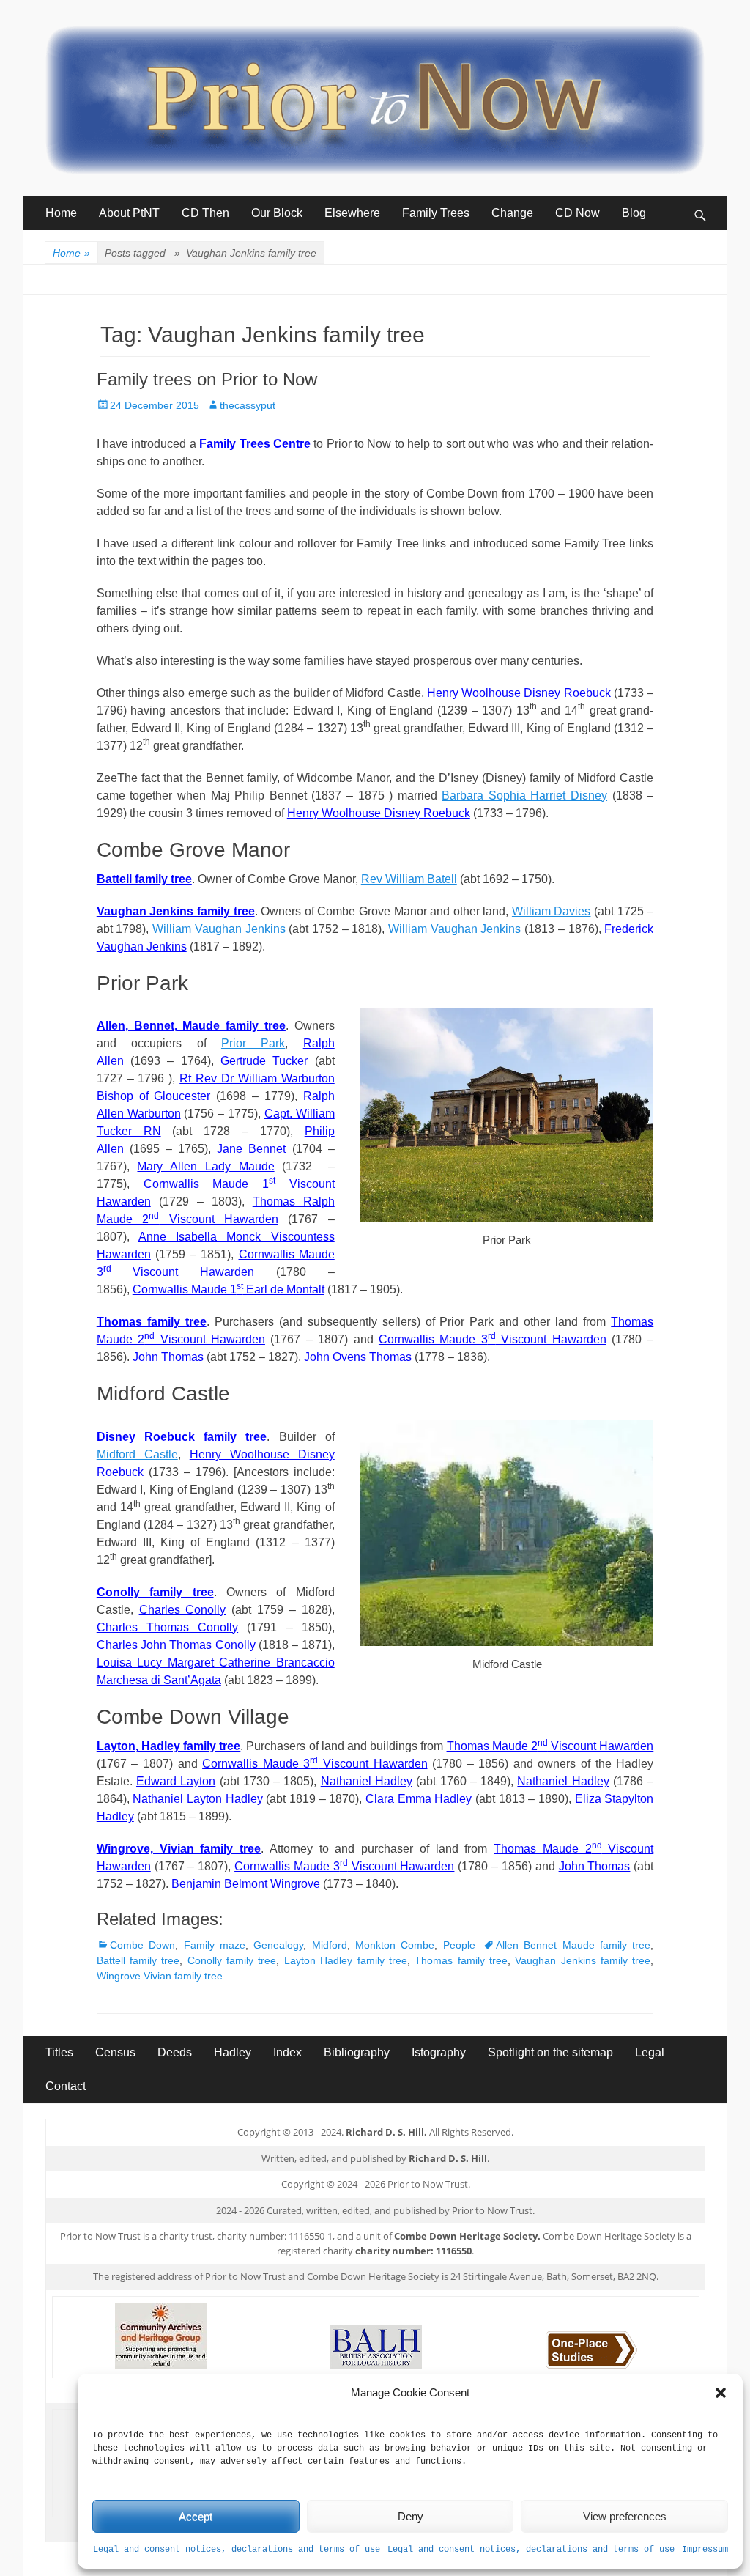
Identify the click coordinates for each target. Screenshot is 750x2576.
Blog (634, 213)
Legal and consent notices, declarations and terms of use (237, 2550)
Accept (196, 2516)
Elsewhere (352, 213)
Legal (650, 2052)
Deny (411, 2516)
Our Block (277, 213)
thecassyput (248, 405)
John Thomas (168, 1357)
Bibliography (357, 2052)
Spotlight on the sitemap (550, 2052)
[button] (721, 2393)
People (459, 1945)
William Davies (552, 911)
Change (512, 213)
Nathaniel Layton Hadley (197, 1799)
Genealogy (278, 1945)
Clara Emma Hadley (419, 1799)
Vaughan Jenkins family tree (176, 911)
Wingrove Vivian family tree (160, 1976)
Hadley (233, 2052)
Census (115, 2052)
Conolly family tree (155, 1592)
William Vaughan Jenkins (219, 929)
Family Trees (436, 213)
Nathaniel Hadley (367, 1781)
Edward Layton (176, 1781)
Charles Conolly (183, 1610)
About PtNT (129, 213)
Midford (330, 1945)
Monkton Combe (395, 1945)
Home (61, 213)
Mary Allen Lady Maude (205, 1166)
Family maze (215, 1945)
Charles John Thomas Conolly (176, 1645)
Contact (66, 2086)
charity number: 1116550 (413, 2251)
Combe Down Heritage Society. (467, 2236)
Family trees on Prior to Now (207, 379)
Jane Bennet (251, 1149)
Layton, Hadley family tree (169, 1746)
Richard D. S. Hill (448, 2158)
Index (287, 2052)
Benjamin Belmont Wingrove (246, 1884)
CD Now (578, 213)
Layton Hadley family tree (346, 1960)
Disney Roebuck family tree (182, 1437)
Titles (59, 2052)
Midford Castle (137, 1454)
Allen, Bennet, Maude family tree (191, 1026)
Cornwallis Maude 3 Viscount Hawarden (493, 1339)
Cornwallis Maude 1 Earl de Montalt (229, 1289)
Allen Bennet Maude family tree (573, 1945)
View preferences (625, 2516)
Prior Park (253, 1043)
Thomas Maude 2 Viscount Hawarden (550, 1746)
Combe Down (142, 1945)
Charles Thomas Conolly (167, 1627)
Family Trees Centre (255, 444)
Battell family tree (144, 879)
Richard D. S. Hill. (386, 2132)
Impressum (705, 2550)
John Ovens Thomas (358, 1357)
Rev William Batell (409, 879)
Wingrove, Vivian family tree (179, 1849)
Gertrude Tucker (264, 1061)
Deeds (175, 2052)
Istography (439, 2052)
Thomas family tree (152, 1322)
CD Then (205, 213)
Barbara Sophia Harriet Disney (524, 796)
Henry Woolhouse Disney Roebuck (519, 693)
